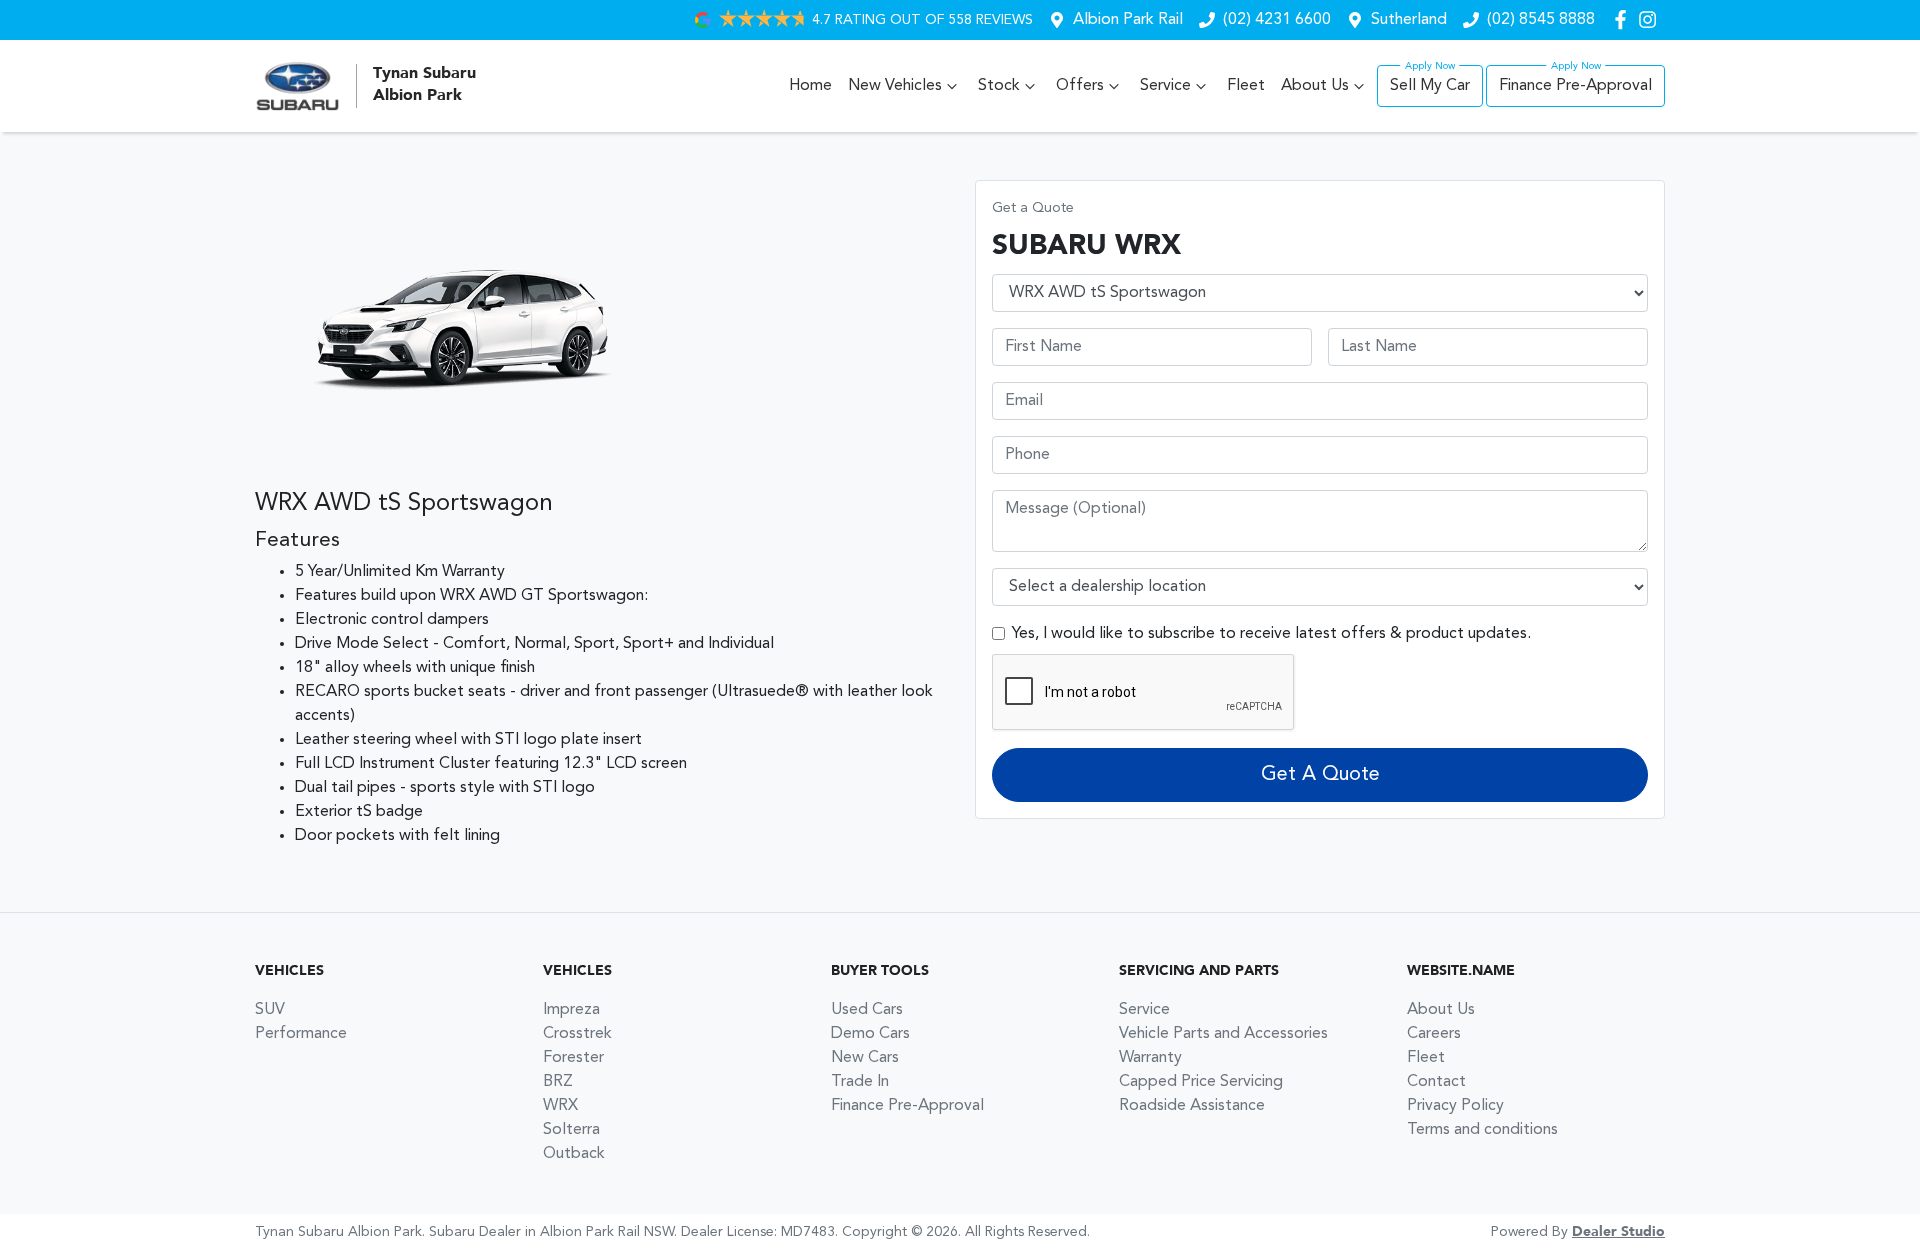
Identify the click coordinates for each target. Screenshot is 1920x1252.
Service (1165, 86)
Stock (999, 86)
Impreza (571, 1010)
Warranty (1150, 1058)
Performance (301, 1034)
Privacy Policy (1455, 1106)
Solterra (571, 1130)
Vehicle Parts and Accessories (1223, 1034)
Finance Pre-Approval (1575, 86)
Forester (573, 1058)
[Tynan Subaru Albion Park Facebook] (1624, 19)
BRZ (558, 1082)
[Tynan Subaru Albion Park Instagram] (1651, 19)
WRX (560, 1106)
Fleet (1246, 86)
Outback (574, 1154)
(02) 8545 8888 (1541, 20)
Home (810, 86)
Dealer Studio (1618, 1232)
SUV (270, 1010)
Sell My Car (1430, 86)
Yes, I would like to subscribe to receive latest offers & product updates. (1271, 634)
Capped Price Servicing (1201, 1082)
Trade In (860, 1082)
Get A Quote (1320, 775)
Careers (1434, 1034)
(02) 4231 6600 (1277, 20)
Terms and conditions (1482, 1130)
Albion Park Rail (1128, 20)
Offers (1080, 86)
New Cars (865, 1058)
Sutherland (1409, 20)
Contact (1436, 1082)
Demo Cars (870, 1034)
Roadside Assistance (1192, 1106)
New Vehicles (895, 86)
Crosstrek (577, 1034)
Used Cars (867, 1010)
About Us (1315, 86)
